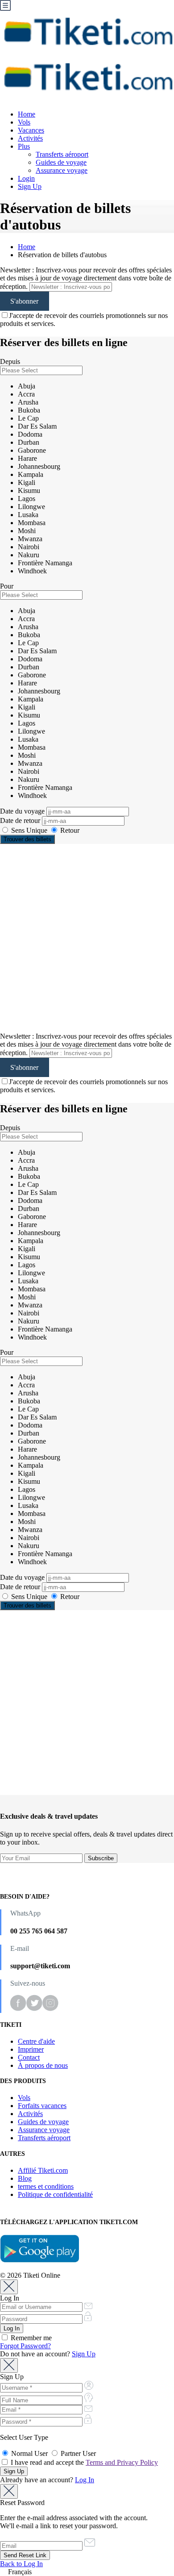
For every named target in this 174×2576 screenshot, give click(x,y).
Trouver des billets (27, 839)
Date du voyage (23, 811)
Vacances (31, 130)
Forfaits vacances (42, 2106)
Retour (69, 830)
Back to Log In (21, 2564)
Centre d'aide (36, 2041)
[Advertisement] (87, 938)
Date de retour (21, 820)
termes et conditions (46, 2186)
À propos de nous (43, 2065)
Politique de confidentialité (55, 2194)
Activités (30, 138)
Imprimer (31, 2049)
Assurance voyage (62, 170)
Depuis (10, 361)
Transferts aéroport (62, 154)
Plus (24, 146)
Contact (29, 2057)
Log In (85, 2480)
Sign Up (30, 186)
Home (27, 114)
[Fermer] (9, 2287)
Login (26, 178)
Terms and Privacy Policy (122, 2462)
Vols (24, 122)
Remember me (30, 2338)
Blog (25, 2178)
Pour (7, 586)
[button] (87, 2572)
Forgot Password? (25, 2346)
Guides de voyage (61, 162)
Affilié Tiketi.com (43, 2170)
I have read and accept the (83, 2462)
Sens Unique (29, 830)
